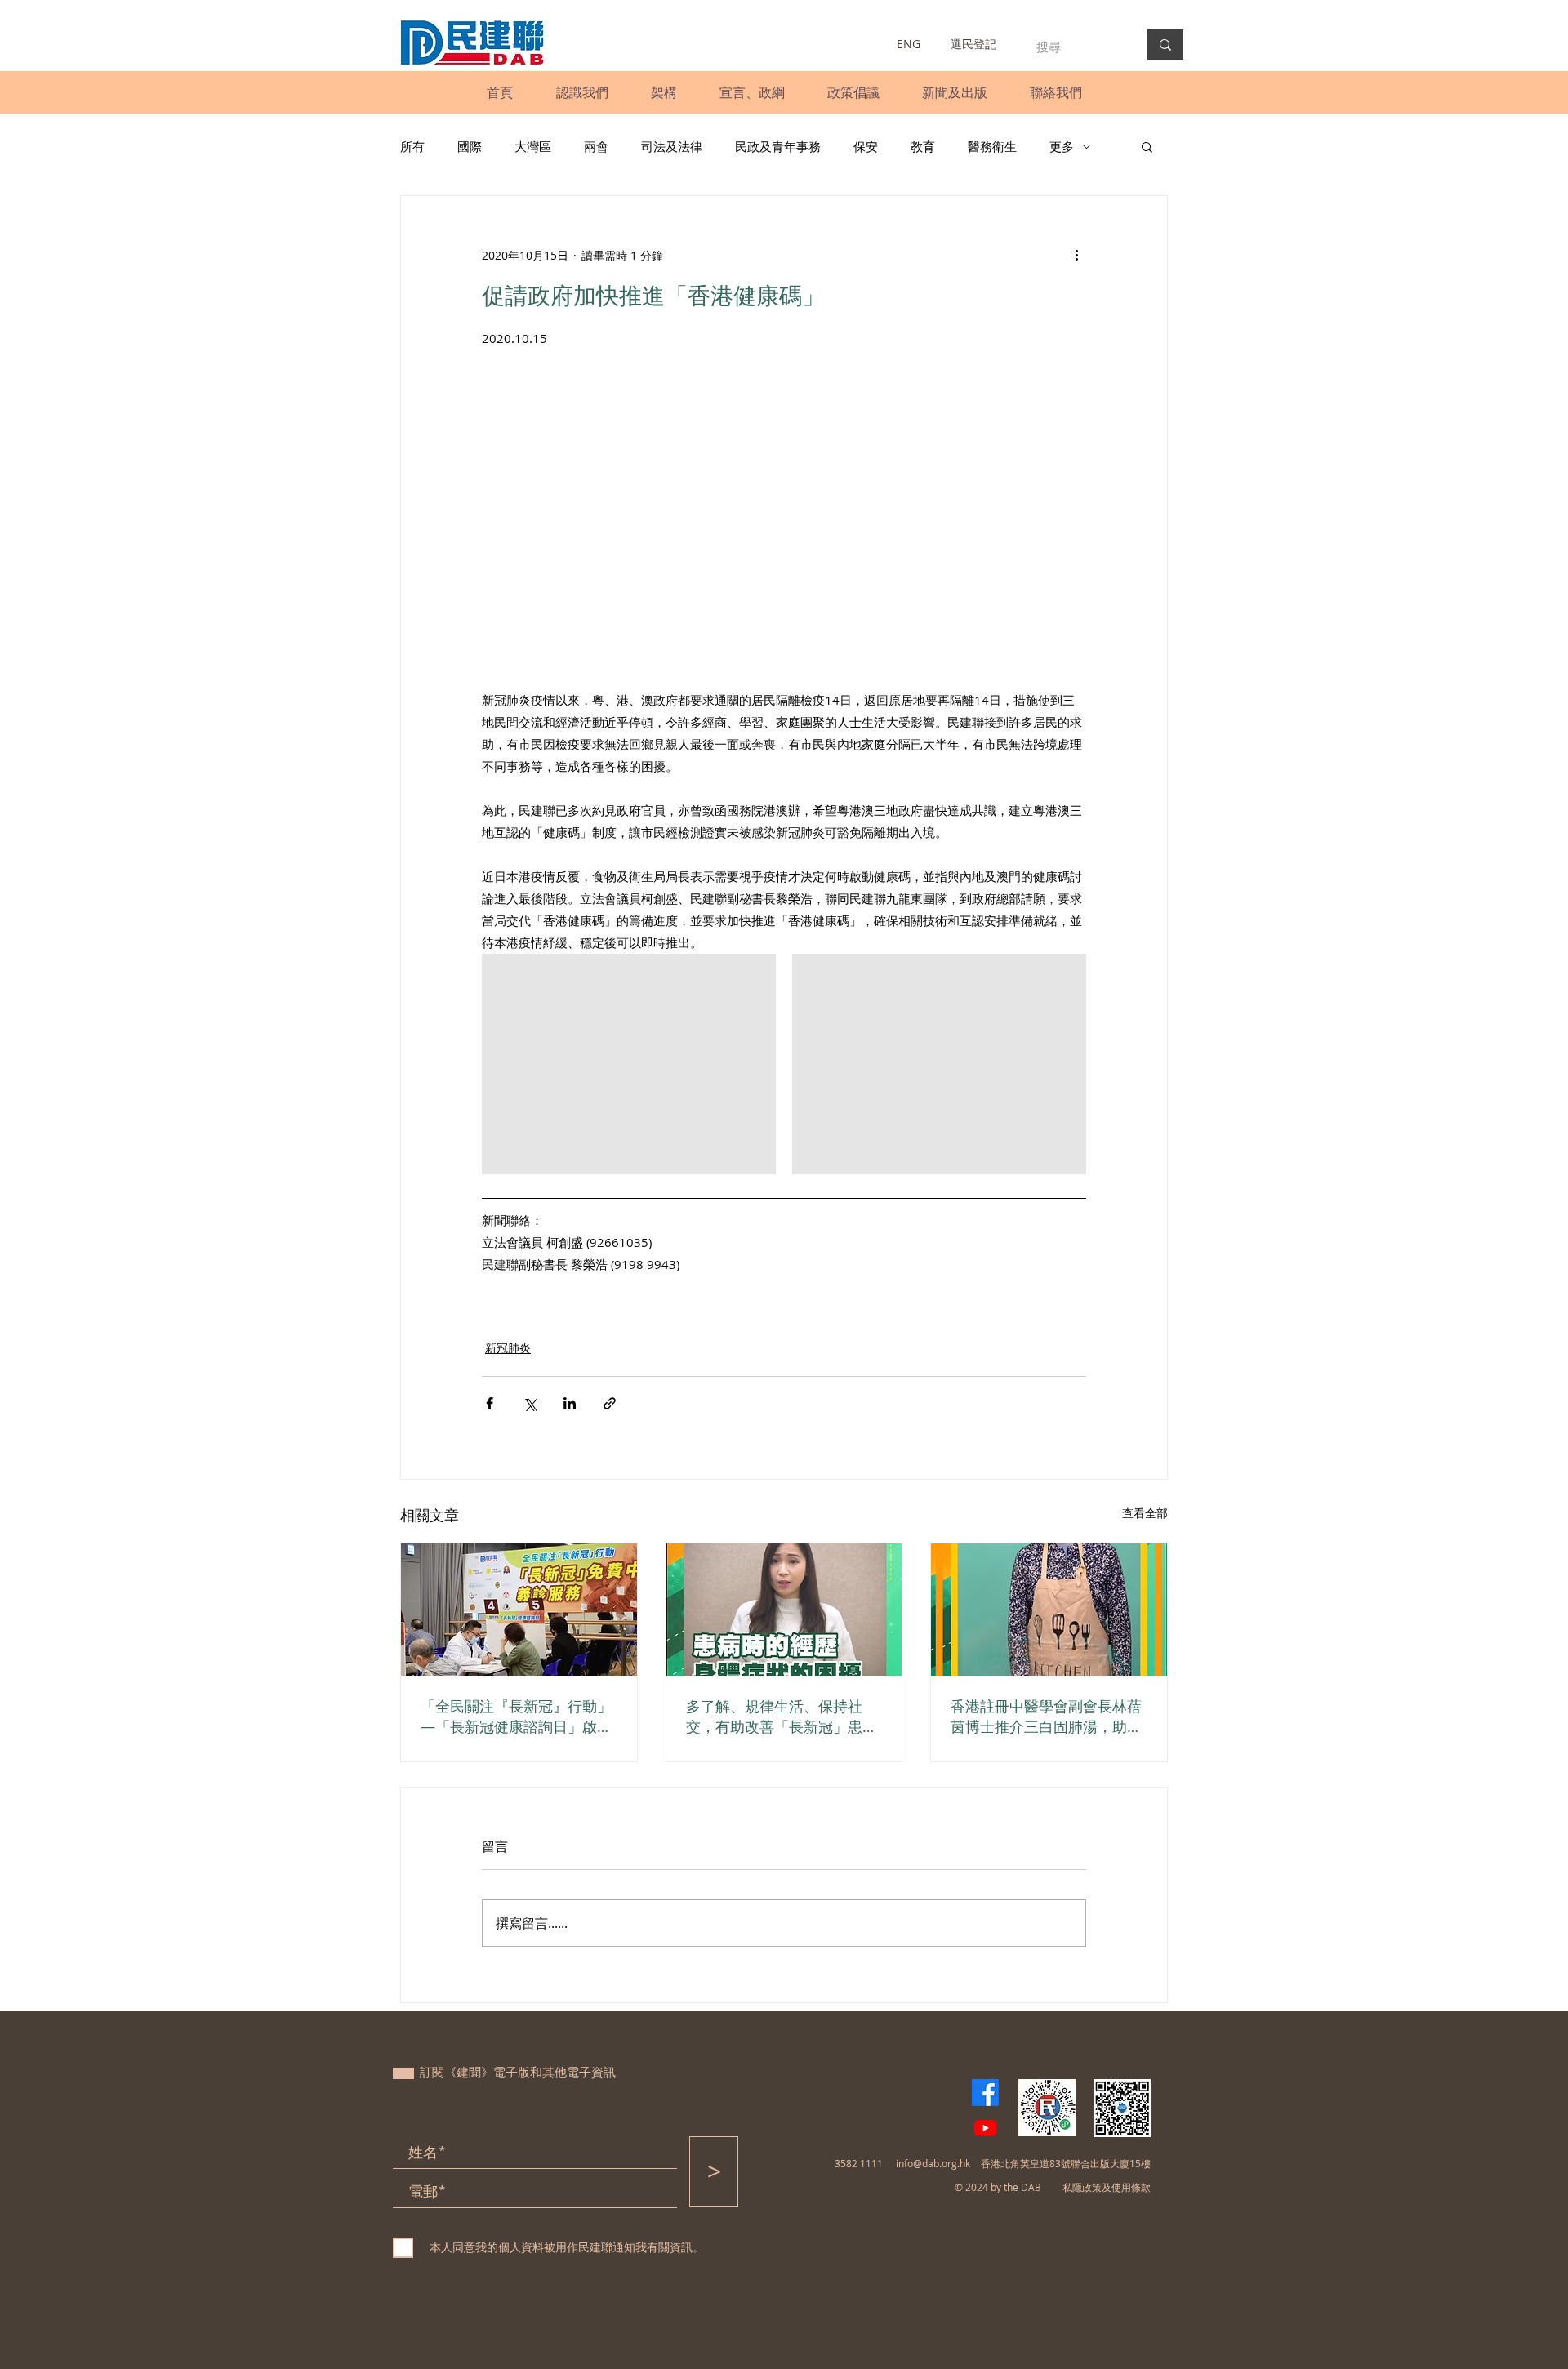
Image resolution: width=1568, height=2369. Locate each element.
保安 (866, 146)
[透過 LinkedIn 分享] (570, 1403)
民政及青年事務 (778, 146)
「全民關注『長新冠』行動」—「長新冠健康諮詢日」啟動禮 (516, 1717)
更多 (1062, 146)
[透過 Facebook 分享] (490, 1403)
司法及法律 (672, 146)
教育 (923, 146)
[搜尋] (1165, 45)
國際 (470, 146)
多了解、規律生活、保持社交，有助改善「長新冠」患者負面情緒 (782, 1717)
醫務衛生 (992, 146)
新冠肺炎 (508, 1348)
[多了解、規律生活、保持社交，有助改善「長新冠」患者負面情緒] (784, 1610)
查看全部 (1145, 1513)
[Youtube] (985, 2128)
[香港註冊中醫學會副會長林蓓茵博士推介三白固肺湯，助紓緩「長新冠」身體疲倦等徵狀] (1049, 1610)
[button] (582, 92)
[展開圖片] (629, 1064)
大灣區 (533, 146)
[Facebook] (985, 2093)
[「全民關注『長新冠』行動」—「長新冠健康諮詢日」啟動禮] (519, 1610)
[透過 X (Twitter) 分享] (530, 1403)
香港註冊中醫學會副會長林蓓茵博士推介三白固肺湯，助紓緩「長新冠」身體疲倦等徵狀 (1046, 1717)
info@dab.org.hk (933, 2163)
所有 (412, 146)
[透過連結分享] (610, 1403)
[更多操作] (1076, 255)
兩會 (596, 146)
